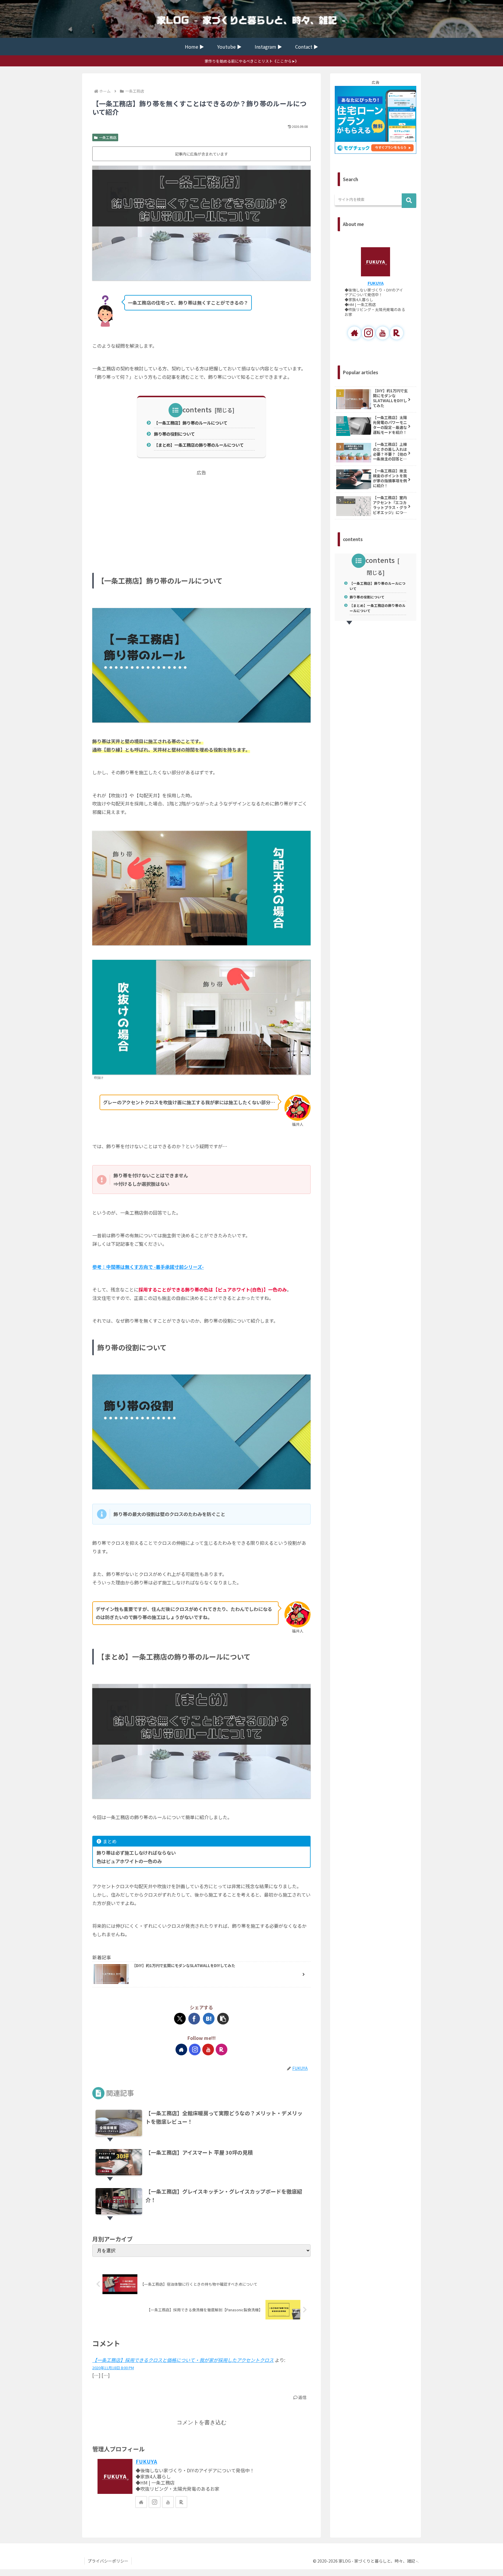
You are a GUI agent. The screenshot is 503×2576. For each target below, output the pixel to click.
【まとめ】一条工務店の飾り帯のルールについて (199, 445)
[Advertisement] (201, 517)
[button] (223, 2019)
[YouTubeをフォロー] (208, 2050)
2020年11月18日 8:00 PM (113, 2368)
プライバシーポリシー (108, 2561)
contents (197, 409)
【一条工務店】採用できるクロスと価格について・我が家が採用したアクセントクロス (183, 2360)
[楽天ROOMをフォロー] (222, 2050)
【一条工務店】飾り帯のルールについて (191, 423)
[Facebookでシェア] (194, 2019)
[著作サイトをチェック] (181, 2050)
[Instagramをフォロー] (195, 2050)
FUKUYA (146, 2461)
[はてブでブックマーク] (209, 2019)
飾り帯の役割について (174, 434)
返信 (302, 2397)
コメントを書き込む (202, 2422)
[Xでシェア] (180, 2019)
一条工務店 (108, 137)
